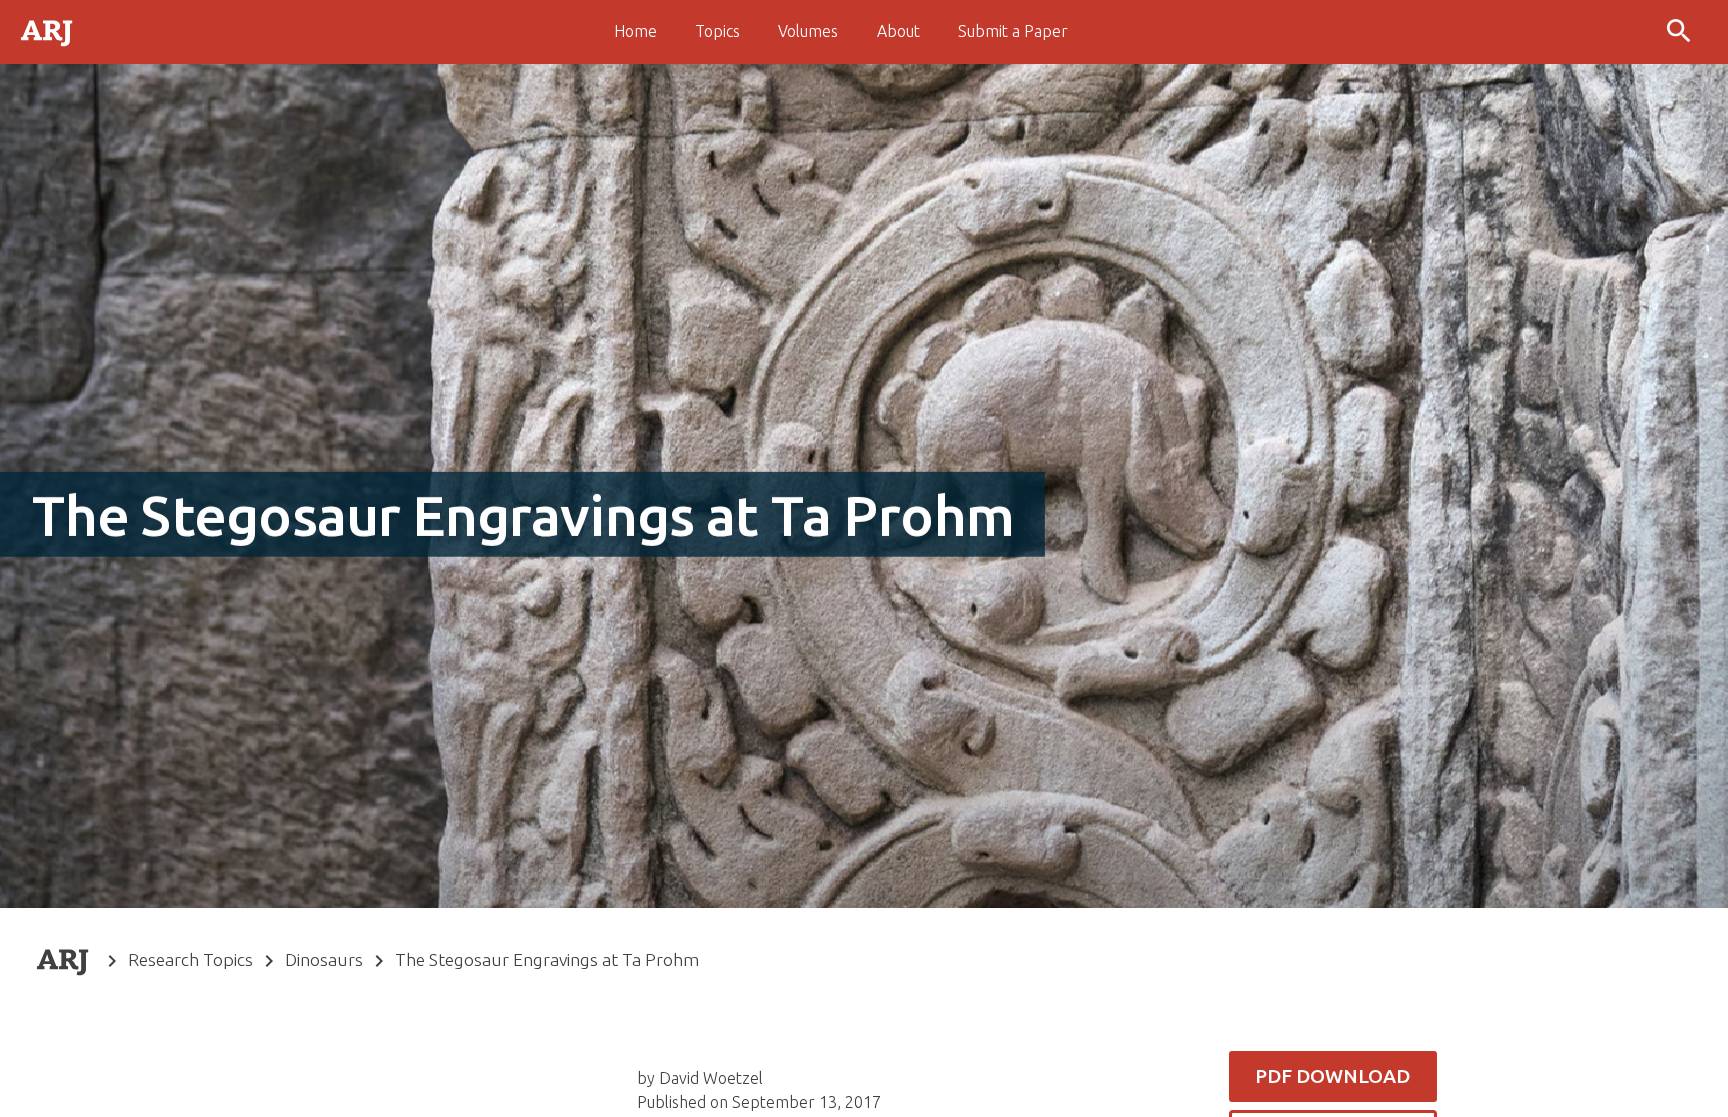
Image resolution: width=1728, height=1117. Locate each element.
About (898, 31)
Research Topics (190, 959)
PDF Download (1332, 1076)
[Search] (1681, 32)
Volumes (808, 31)
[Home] (48, 31)
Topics (717, 31)
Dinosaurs (324, 959)
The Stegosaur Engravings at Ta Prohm (547, 959)
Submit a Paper (1013, 31)
